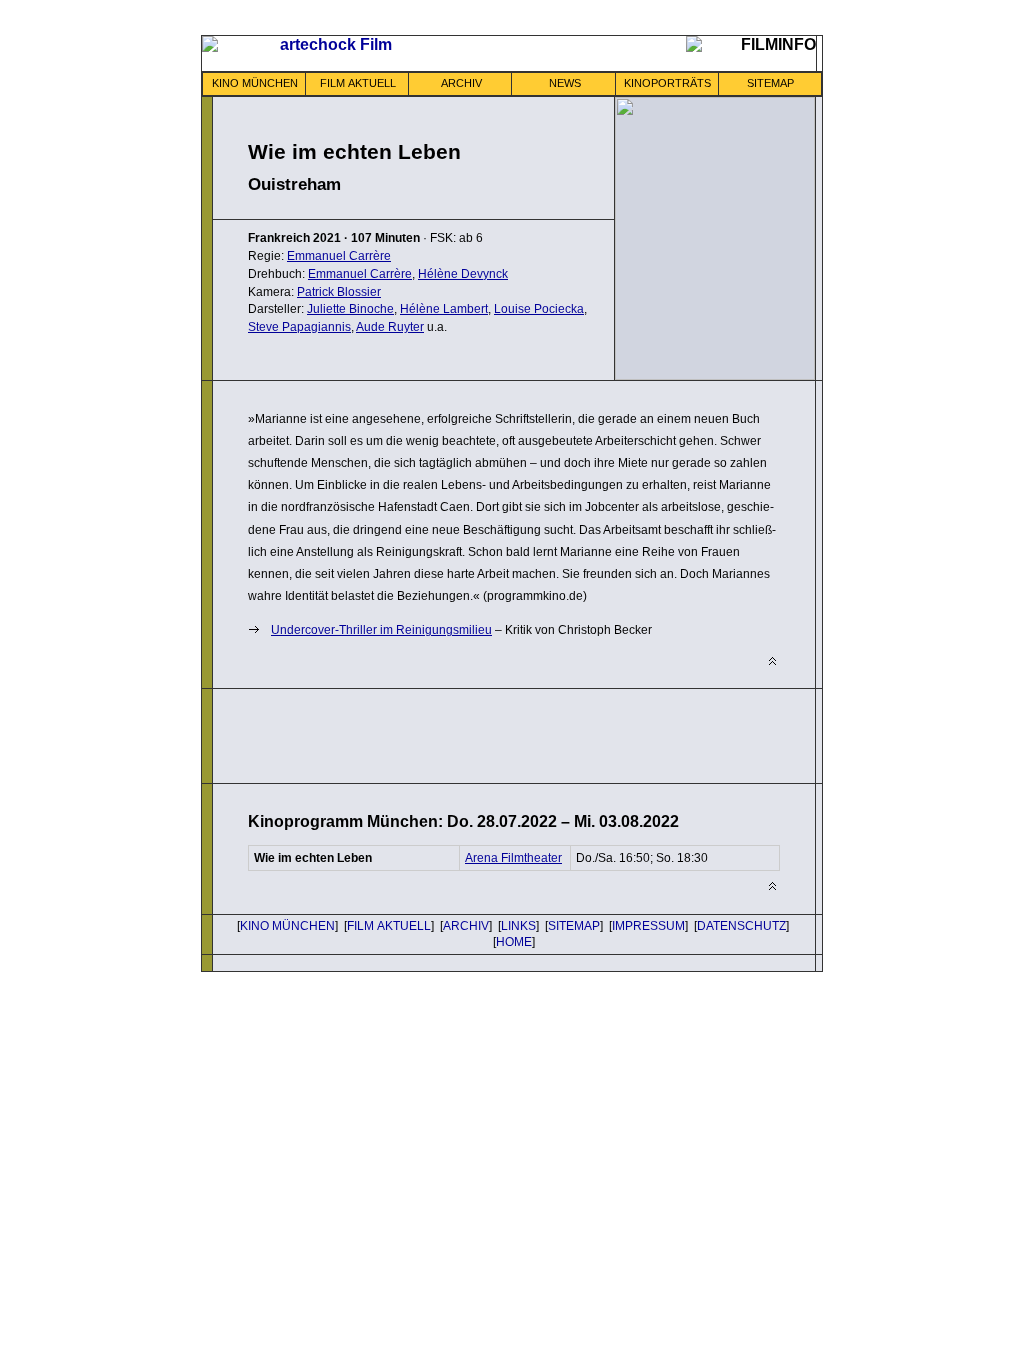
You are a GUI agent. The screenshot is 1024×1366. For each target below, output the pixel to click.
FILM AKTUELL (358, 83)
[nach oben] (772, 661)
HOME (514, 942)
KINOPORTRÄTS (667, 83)
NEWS (565, 83)
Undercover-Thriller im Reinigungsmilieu (381, 630)
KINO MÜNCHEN (255, 83)
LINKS (518, 926)
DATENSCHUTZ (741, 926)
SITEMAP (770, 83)
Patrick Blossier (339, 292)
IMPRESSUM (648, 926)
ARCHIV (461, 83)
